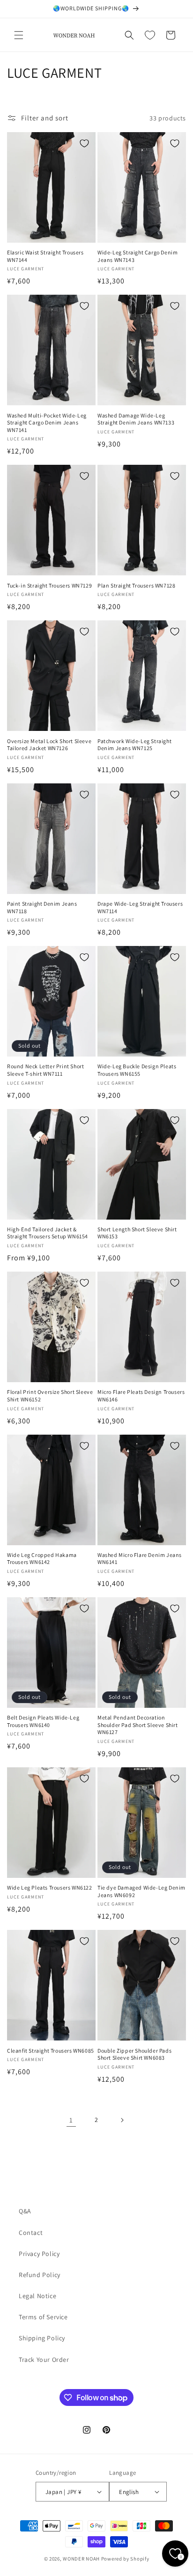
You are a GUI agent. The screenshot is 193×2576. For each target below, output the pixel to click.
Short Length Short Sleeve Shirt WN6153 (137, 1233)
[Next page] (122, 2120)
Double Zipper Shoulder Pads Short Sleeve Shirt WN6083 (134, 2054)
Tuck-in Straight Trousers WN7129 (49, 585)
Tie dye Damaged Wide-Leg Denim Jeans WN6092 (141, 1891)
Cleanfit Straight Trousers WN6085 (51, 2051)
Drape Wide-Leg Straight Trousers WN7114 (140, 907)
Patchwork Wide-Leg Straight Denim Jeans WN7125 (134, 745)
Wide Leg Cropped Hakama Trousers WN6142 (42, 1559)
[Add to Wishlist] (84, 143)
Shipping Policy (42, 2338)
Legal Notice (37, 2296)
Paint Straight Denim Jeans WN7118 (42, 907)
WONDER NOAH (81, 2559)
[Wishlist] (150, 35)
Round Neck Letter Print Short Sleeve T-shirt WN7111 (45, 1070)
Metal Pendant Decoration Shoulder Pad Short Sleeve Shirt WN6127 (138, 1725)
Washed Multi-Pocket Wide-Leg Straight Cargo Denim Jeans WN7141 (47, 423)
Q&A (25, 2211)
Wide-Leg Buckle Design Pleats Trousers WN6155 (137, 1070)
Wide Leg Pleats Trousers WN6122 (50, 1887)
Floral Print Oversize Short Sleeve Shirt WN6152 (50, 1396)
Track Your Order (44, 2360)
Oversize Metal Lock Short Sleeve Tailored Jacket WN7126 (49, 745)
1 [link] (71, 2120)
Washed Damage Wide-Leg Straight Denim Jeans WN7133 (136, 419)
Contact (31, 2233)
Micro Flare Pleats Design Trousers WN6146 (141, 1396)
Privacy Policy (39, 2254)
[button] (19, 35)
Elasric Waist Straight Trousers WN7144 (45, 256)
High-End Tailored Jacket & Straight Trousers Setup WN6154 (48, 1233)
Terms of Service (43, 2317)
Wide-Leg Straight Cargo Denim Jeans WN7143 (137, 256)
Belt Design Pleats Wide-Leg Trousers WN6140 (43, 1721)
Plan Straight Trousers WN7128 (136, 585)
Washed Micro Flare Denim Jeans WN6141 (140, 1559)
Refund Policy (40, 2275)
